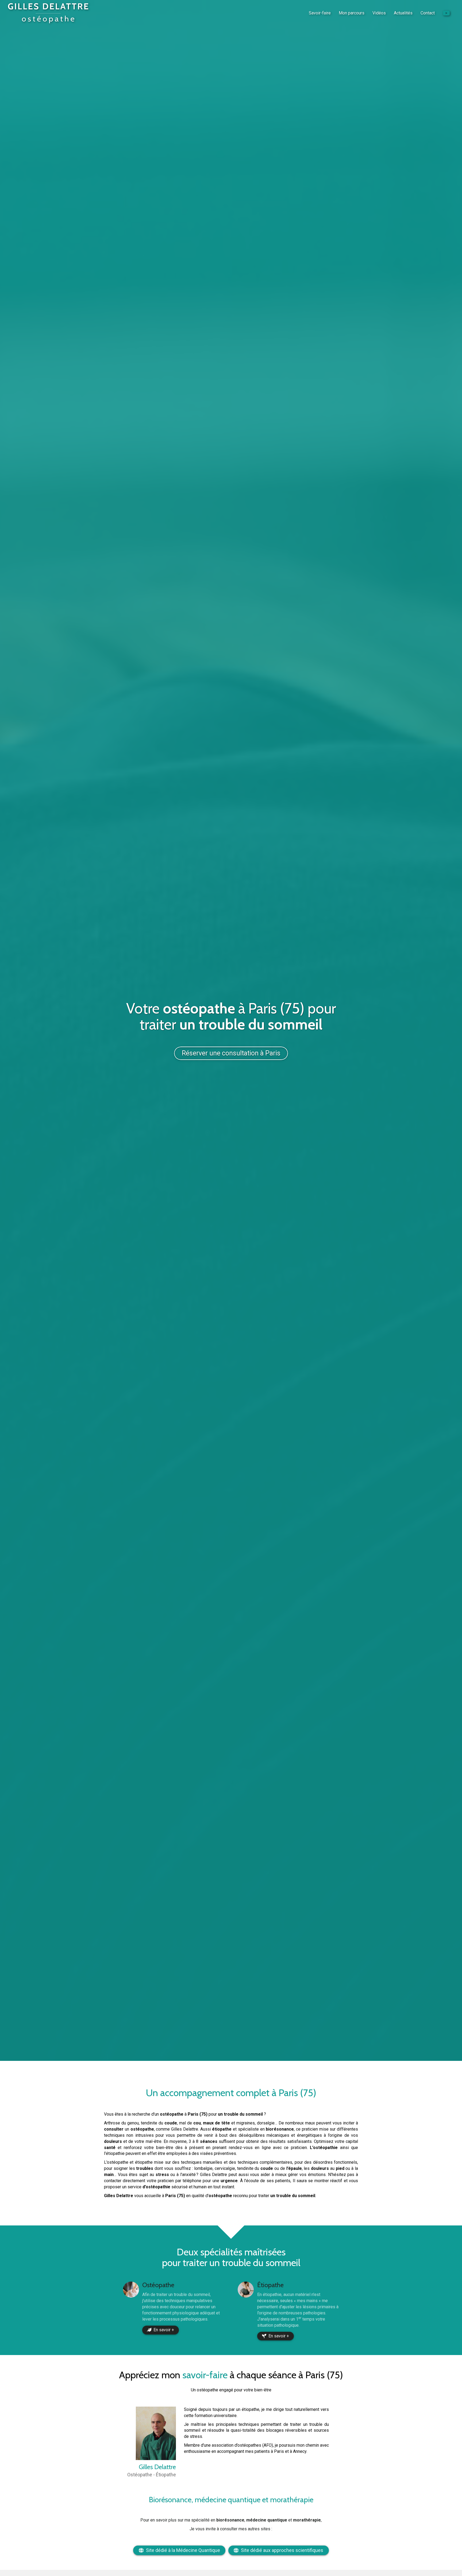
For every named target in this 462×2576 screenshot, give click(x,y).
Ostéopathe (158, 2285)
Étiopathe (270, 2285)
